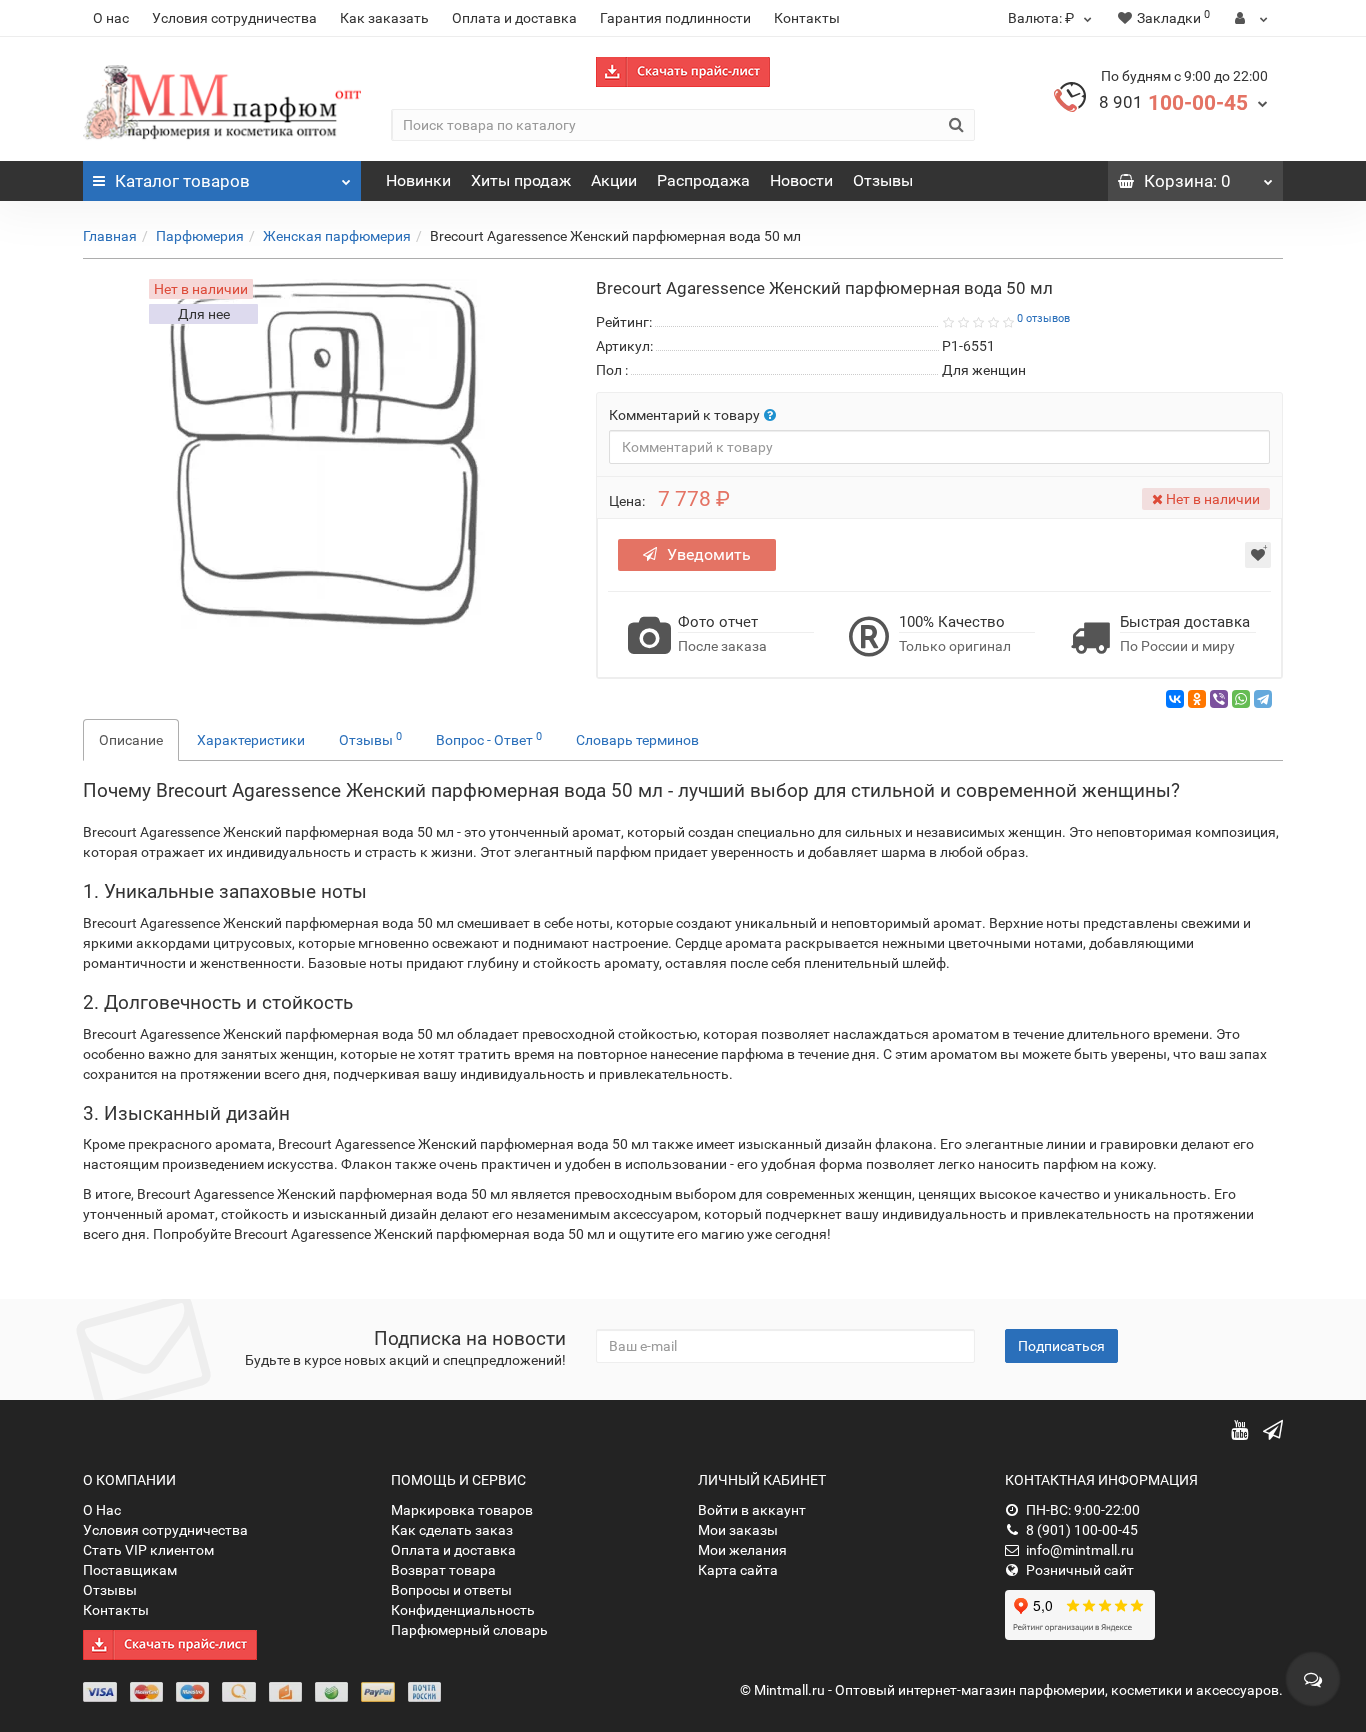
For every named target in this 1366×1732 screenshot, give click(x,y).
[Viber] (1219, 699)
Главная (110, 236)
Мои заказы (738, 1530)
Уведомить (709, 554)
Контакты (807, 18)
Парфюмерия (200, 236)
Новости (801, 180)
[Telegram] (1263, 699)
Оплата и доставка (514, 18)
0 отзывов (1043, 318)
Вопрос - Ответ (489, 739)
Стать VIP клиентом (148, 1550)
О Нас (102, 1510)
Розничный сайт (1080, 1570)
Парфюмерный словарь (469, 1630)
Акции (614, 180)
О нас (111, 18)
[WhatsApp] (1241, 699)
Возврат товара (443, 1570)
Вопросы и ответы (451, 1590)
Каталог (182, 181)
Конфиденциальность (463, 1610)
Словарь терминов (637, 740)
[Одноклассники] (1197, 699)
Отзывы (883, 180)
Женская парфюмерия (337, 236)
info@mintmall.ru (1080, 1550)
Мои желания (742, 1550)
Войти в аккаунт (752, 1510)
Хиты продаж (521, 180)
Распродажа (703, 180)
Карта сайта (738, 1570)
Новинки (418, 180)
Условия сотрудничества (234, 18)
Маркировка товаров (462, 1510)
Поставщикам (130, 1570)
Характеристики (251, 740)
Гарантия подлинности (675, 18)
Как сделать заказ (452, 1530)
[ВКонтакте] (1175, 699)
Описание (131, 740)
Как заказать (384, 18)
